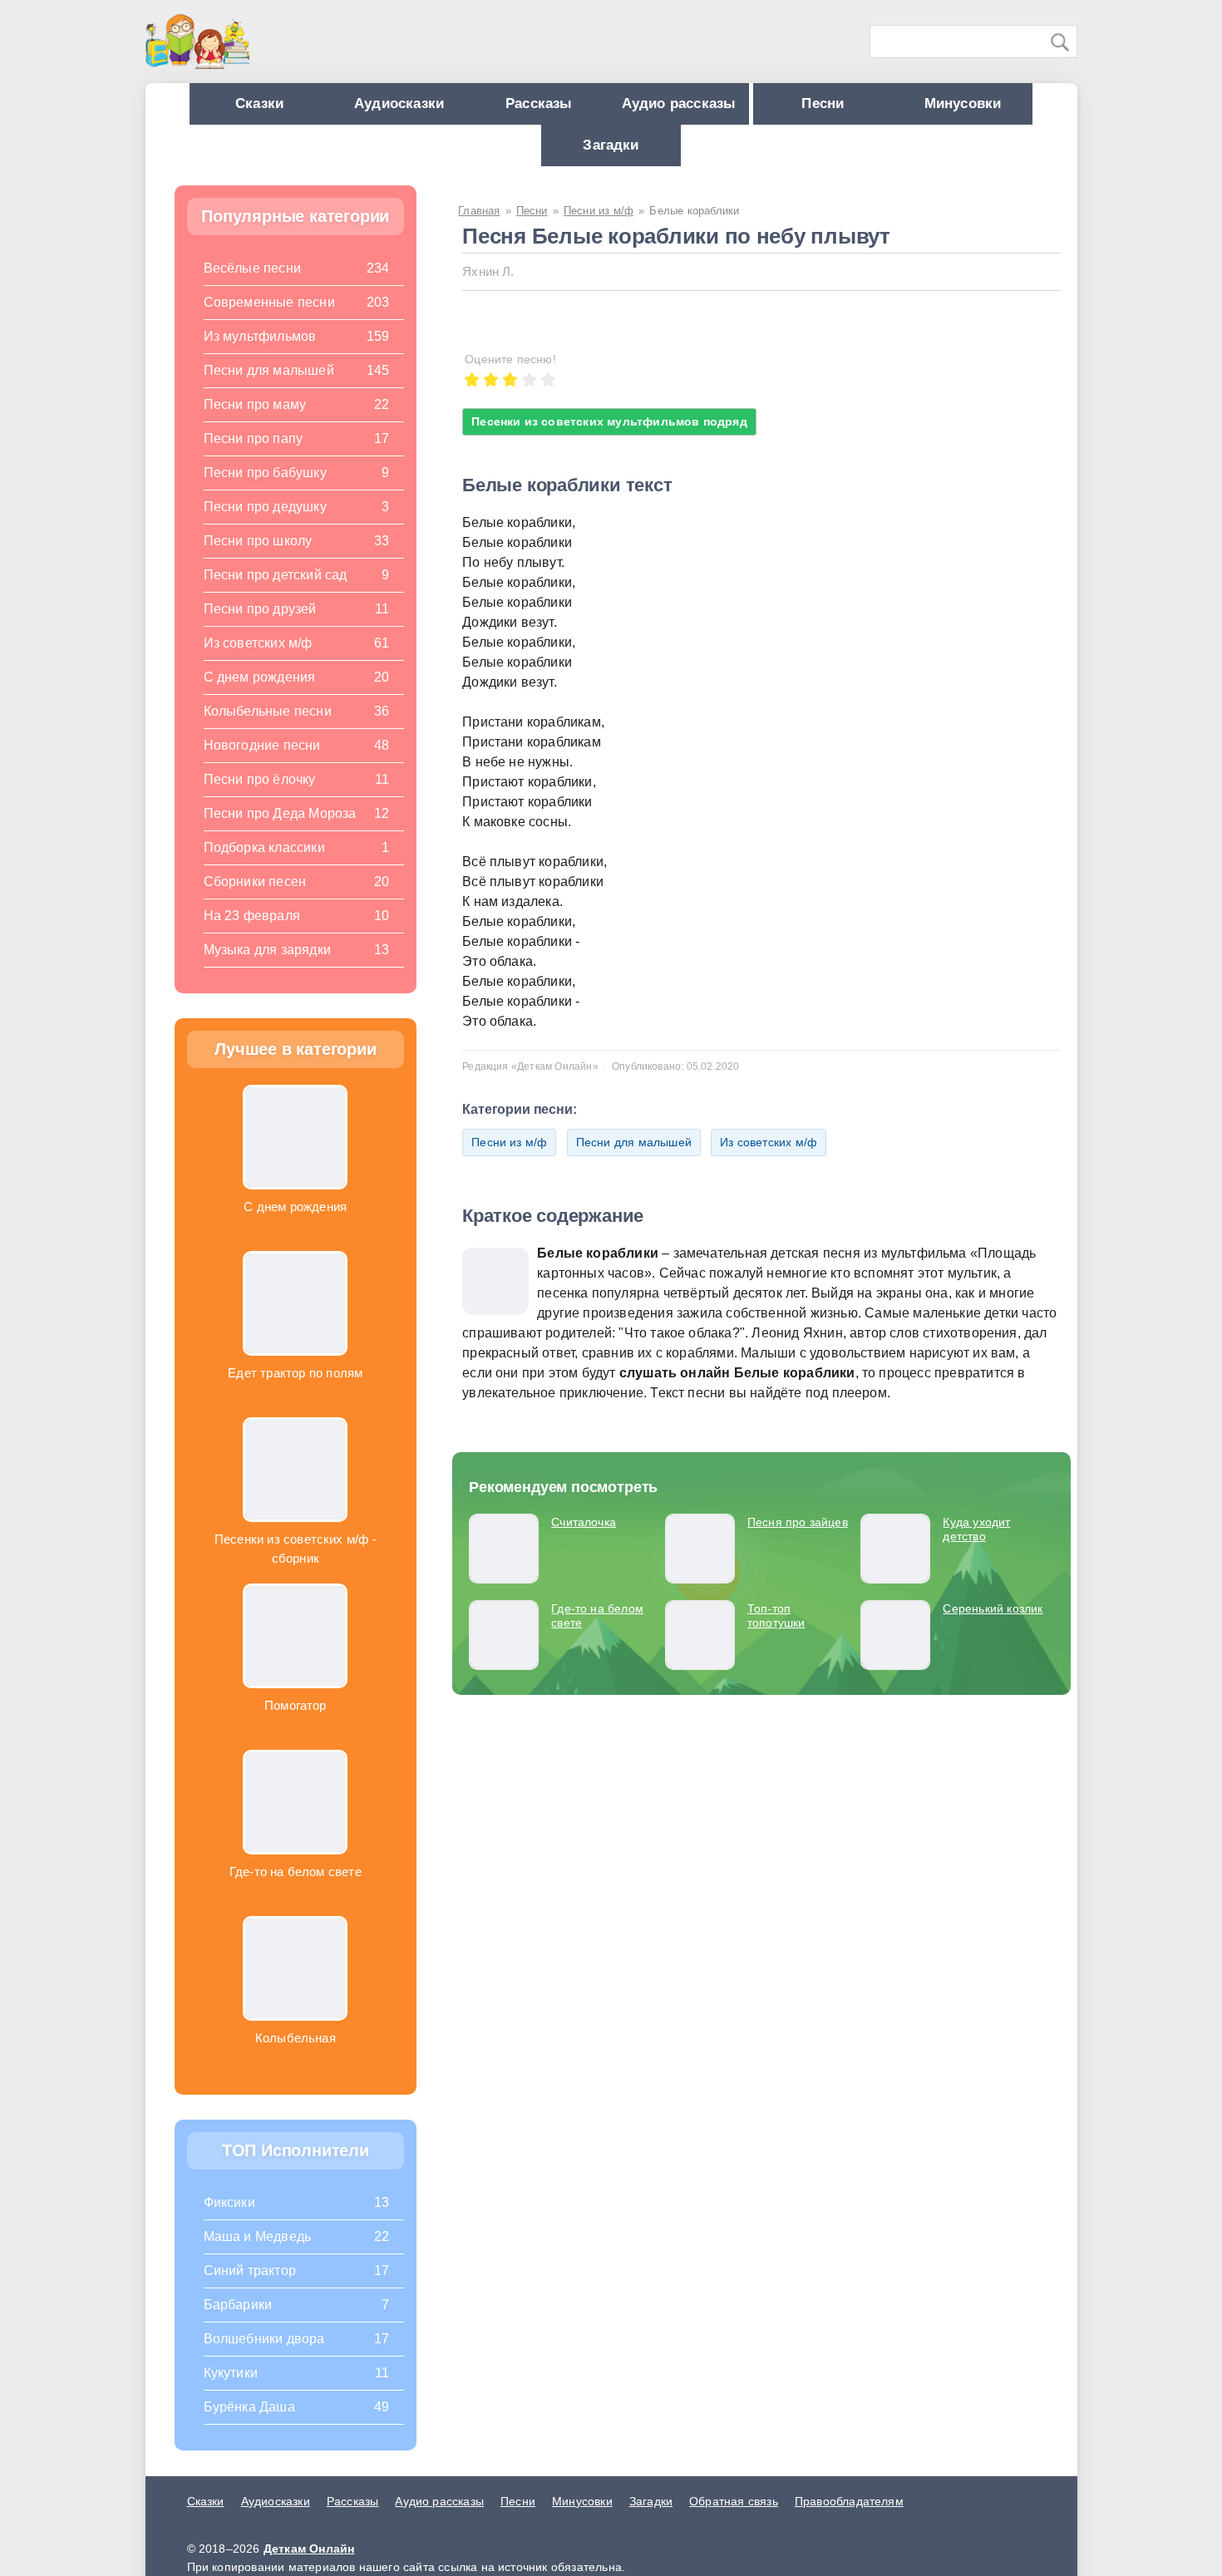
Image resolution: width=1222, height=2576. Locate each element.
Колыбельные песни (268, 728)
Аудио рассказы (766, 108)
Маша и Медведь (258, 2253)
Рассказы (609, 108)
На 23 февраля (252, 932)
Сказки (296, 108)
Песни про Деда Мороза (280, 830)
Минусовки (533, 158)
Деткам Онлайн (309, 2565)
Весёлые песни (253, 285)
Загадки (689, 158)
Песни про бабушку (265, 489)
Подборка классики (264, 864)
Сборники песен (255, 898)
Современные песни (269, 319)
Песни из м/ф (509, 1159)
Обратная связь (734, 2518)
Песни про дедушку (265, 523)
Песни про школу (258, 557)
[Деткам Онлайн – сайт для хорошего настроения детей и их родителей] (197, 42)
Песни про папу (254, 455)
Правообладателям (849, 2518)
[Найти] (1061, 42)
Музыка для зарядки (267, 966)
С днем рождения (260, 694)
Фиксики (229, 2219)
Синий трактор (250, 2287)
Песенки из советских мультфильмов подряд (609, 438)
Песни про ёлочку (260, 796)
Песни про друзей (260, 626)
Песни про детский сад (276, 591)
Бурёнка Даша (249, 2423)
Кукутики (231, 2389)
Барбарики (238, 2321)
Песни (926, 108)
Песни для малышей (634, 1159)
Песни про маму (255, 421)
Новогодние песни (262, 762)
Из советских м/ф (769, 1159)
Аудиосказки (452, 108)
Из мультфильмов (260, 353)
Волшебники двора (264, 2355)
